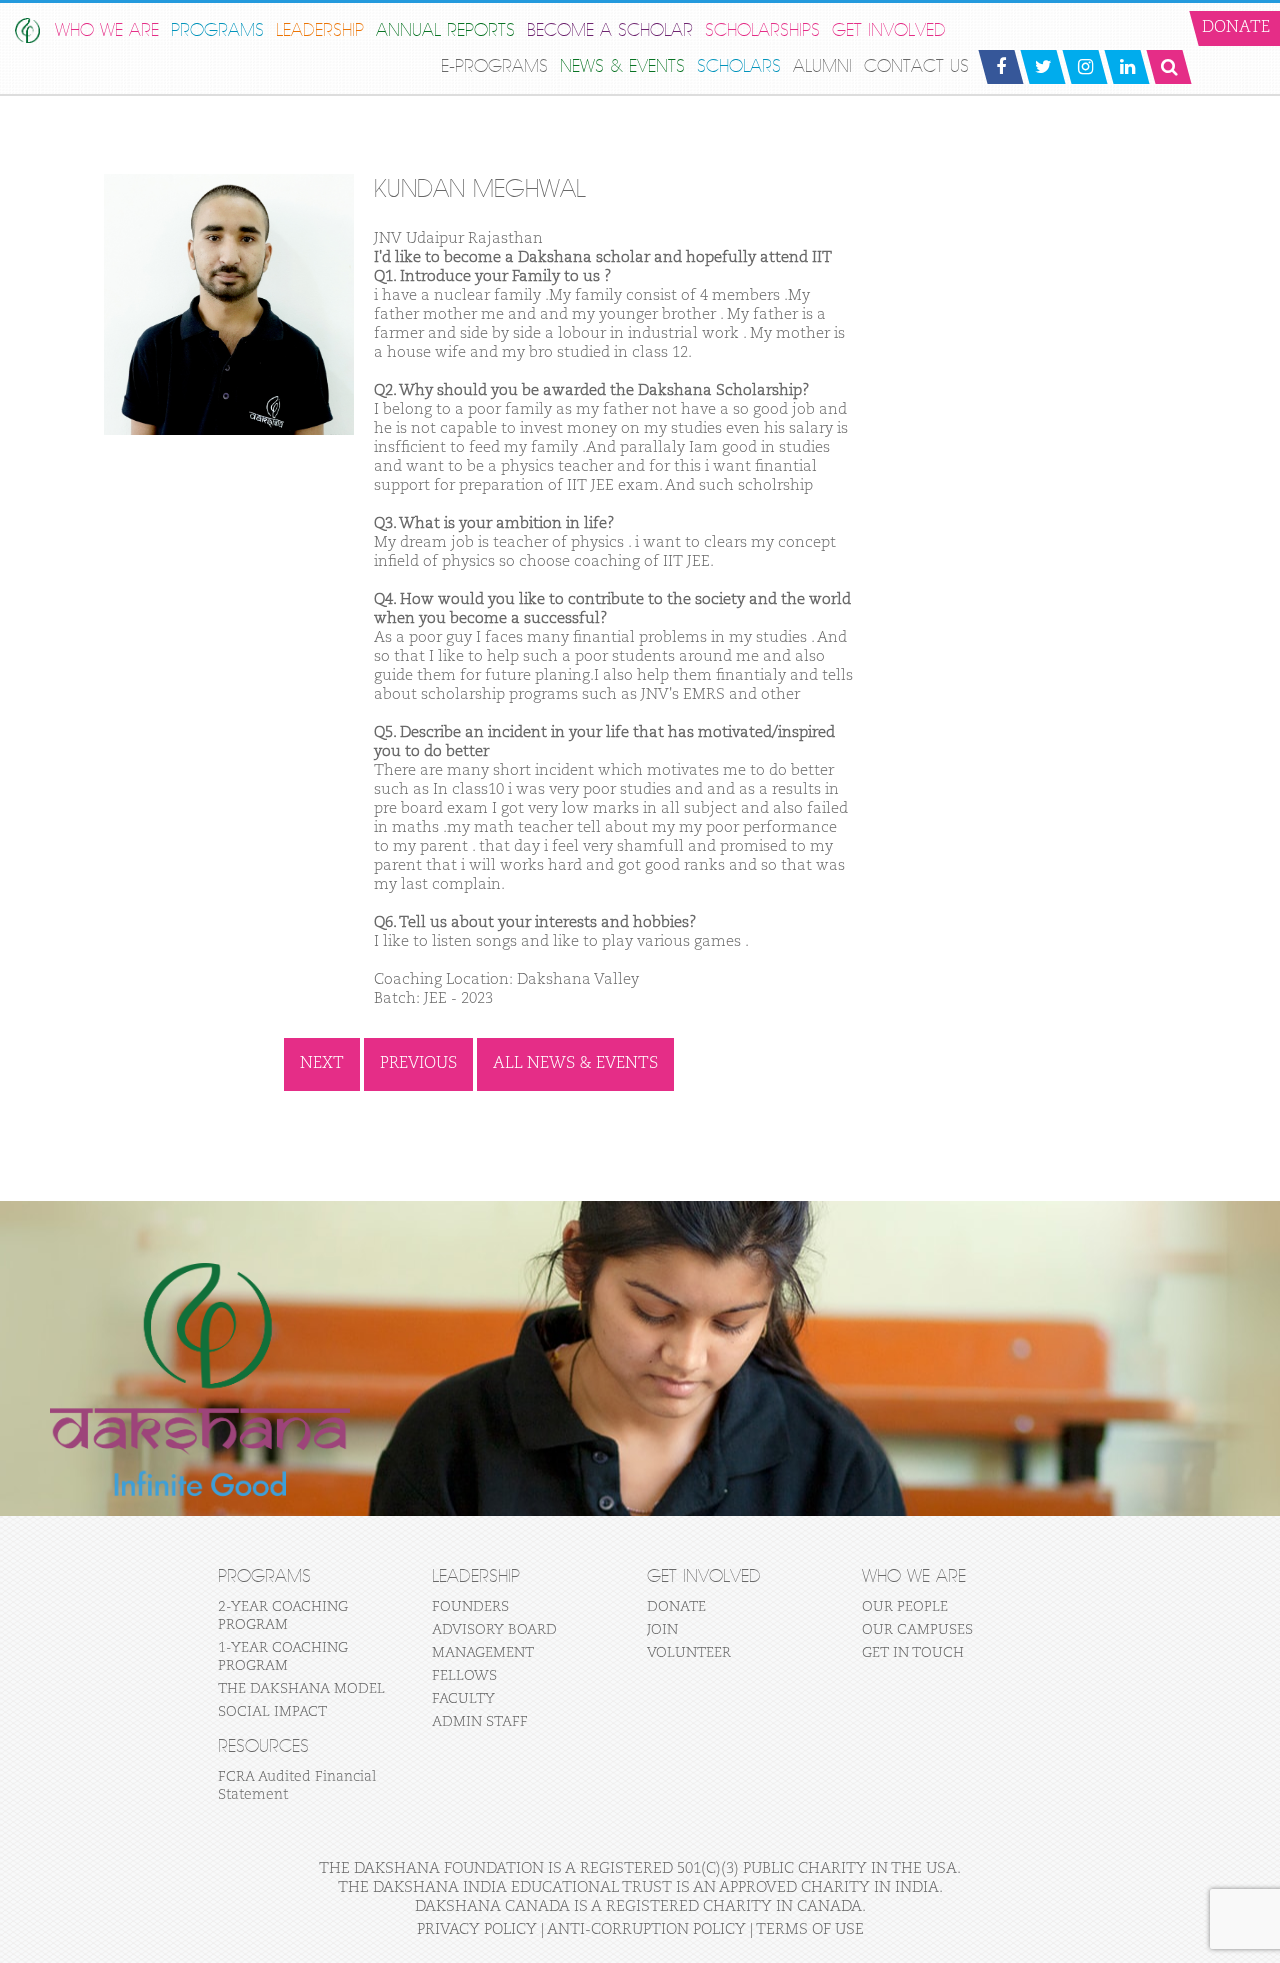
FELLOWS (464, 1676)
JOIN (662, 1630)
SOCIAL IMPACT (272, 1712)
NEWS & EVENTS (622, 66)
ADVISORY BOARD (494, 1630)
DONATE (676, 1607)
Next (322, 1064)
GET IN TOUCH (913, 1653)
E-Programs (494, 66)
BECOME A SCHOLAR (610, 30)
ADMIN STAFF (480, 1722)
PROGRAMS (217, 30)
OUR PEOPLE (905, 1607)
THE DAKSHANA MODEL (301, 1689)
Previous (418, 1064)
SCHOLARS (739, 66)
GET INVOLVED (889, 30)
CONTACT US (916, 66)
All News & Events (575, 1064)
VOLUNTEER (689, 1653)
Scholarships (762, 30)
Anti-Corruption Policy (646, 1929)
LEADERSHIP (320, 30)
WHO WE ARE (107, 30)
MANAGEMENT (483, 1653)
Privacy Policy (477, 1929)
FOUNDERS (470, 1607)
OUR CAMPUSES (917, 1630)
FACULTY (463, 1699)
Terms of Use (810, 1929)
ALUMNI (822, 66)
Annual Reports (445, 30)
